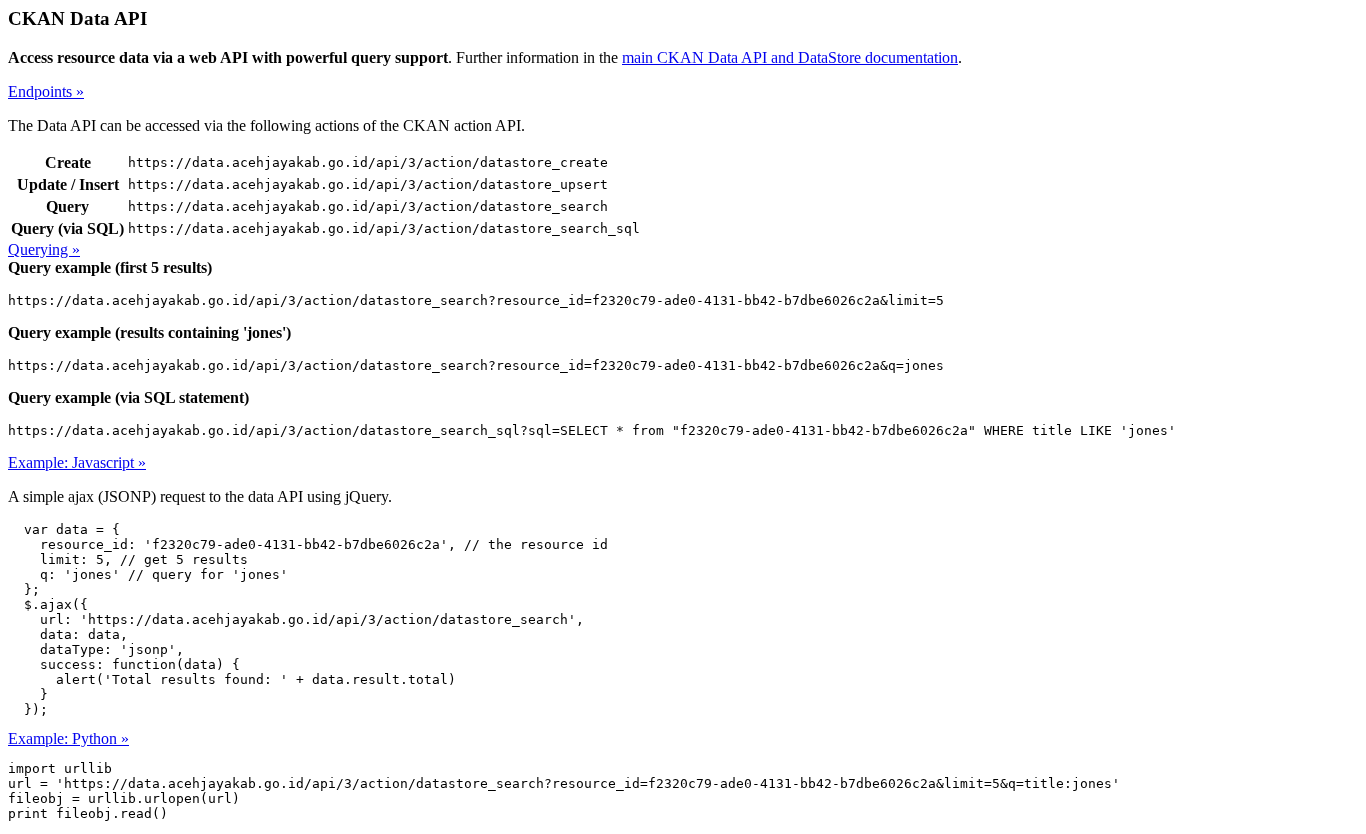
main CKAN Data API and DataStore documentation (790, 57)
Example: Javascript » (77, 462)
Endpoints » (46, 91)
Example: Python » (68, 738)
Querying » (44, 249)
